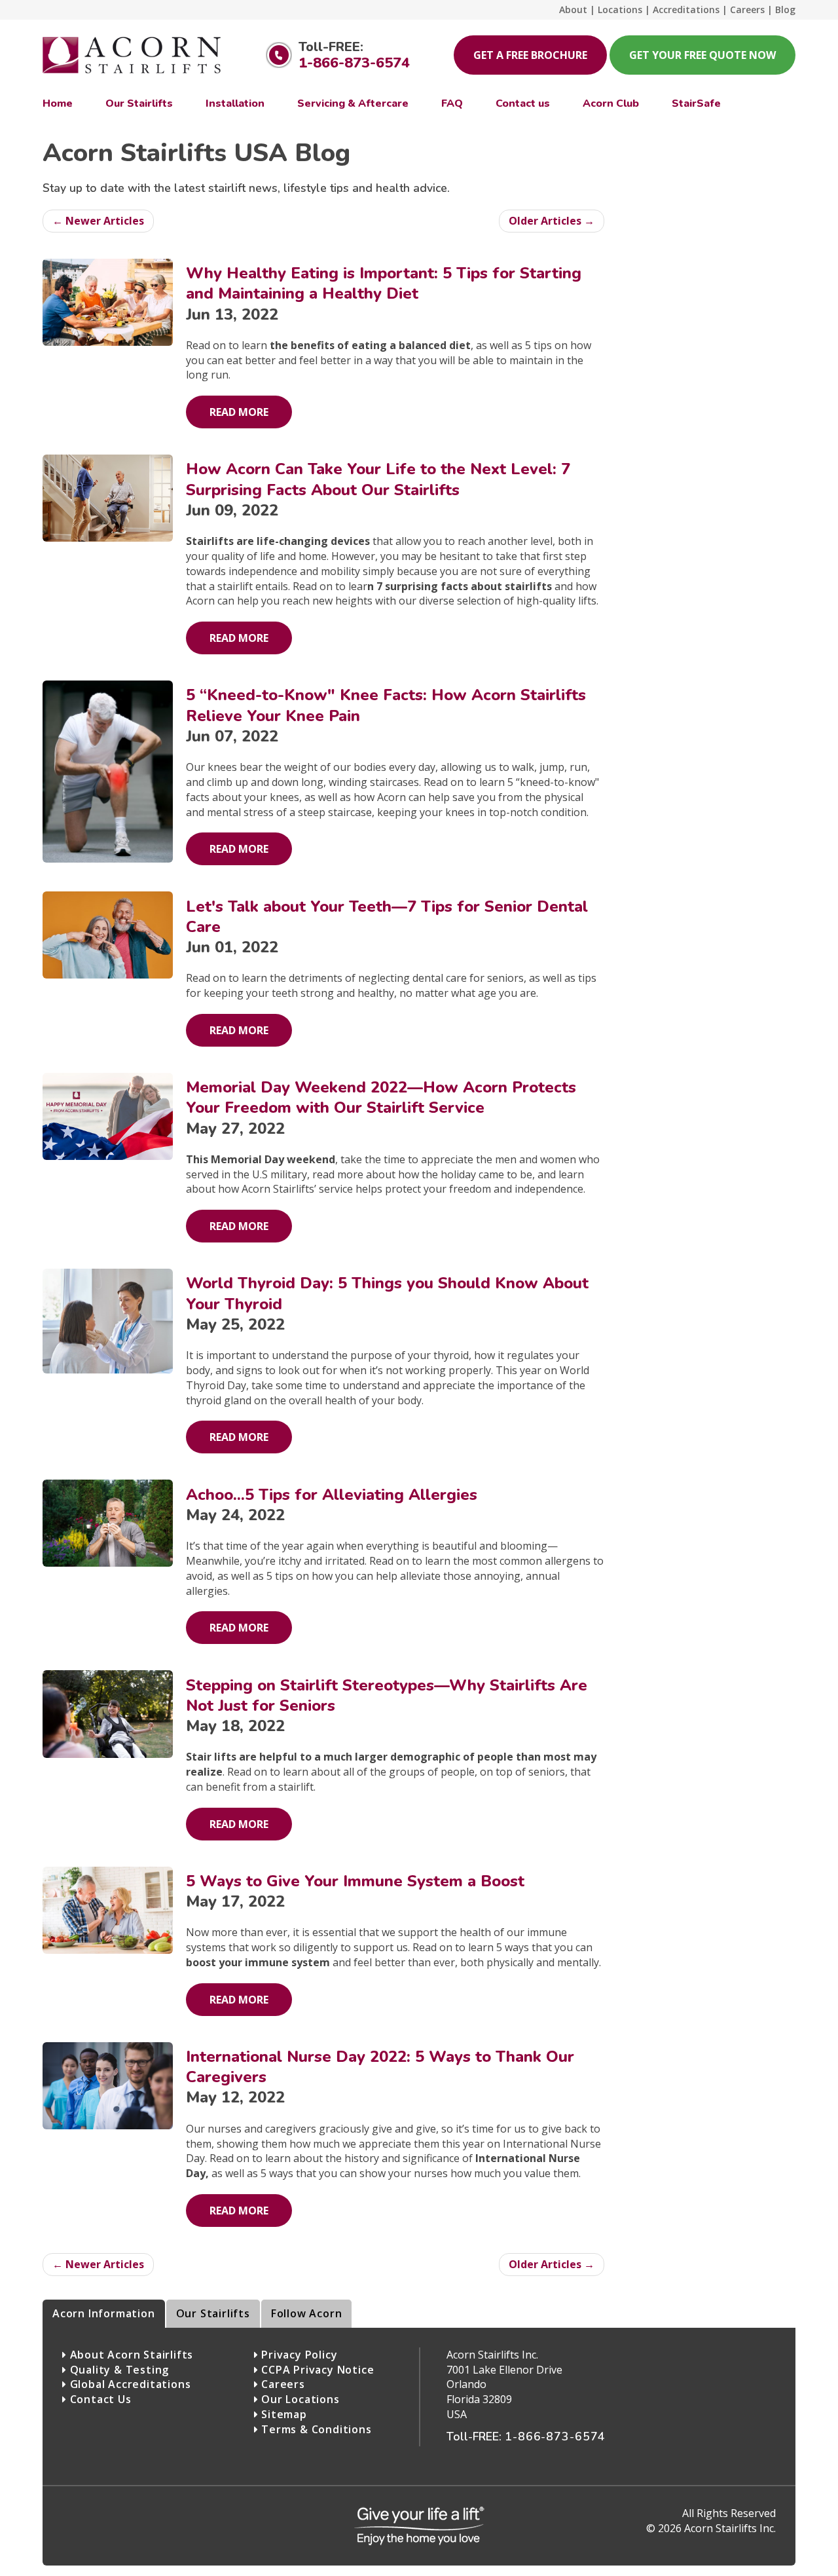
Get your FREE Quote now (702, 55)
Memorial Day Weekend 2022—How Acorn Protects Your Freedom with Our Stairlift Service (381, 1097)
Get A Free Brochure (530, 55)
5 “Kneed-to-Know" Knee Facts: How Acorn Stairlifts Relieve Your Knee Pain (386, 705)
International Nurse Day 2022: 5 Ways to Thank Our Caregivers (380, 2067)
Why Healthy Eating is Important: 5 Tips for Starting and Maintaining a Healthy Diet (384, 283)
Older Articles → (552, 221)
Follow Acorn (307, 2313)
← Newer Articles (98, 221)
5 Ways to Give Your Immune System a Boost (355, 1881)
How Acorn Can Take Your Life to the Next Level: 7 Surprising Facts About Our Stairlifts (378, 479)
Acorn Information (104, 2313)
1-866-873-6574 (354, 63)
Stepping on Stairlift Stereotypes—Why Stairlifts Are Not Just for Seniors (387, 1695)
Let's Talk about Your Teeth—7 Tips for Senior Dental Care (387, 917)
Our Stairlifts (213, 2313)
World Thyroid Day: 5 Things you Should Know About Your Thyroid (387, 1293)
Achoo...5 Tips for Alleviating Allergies (332, 1495)
